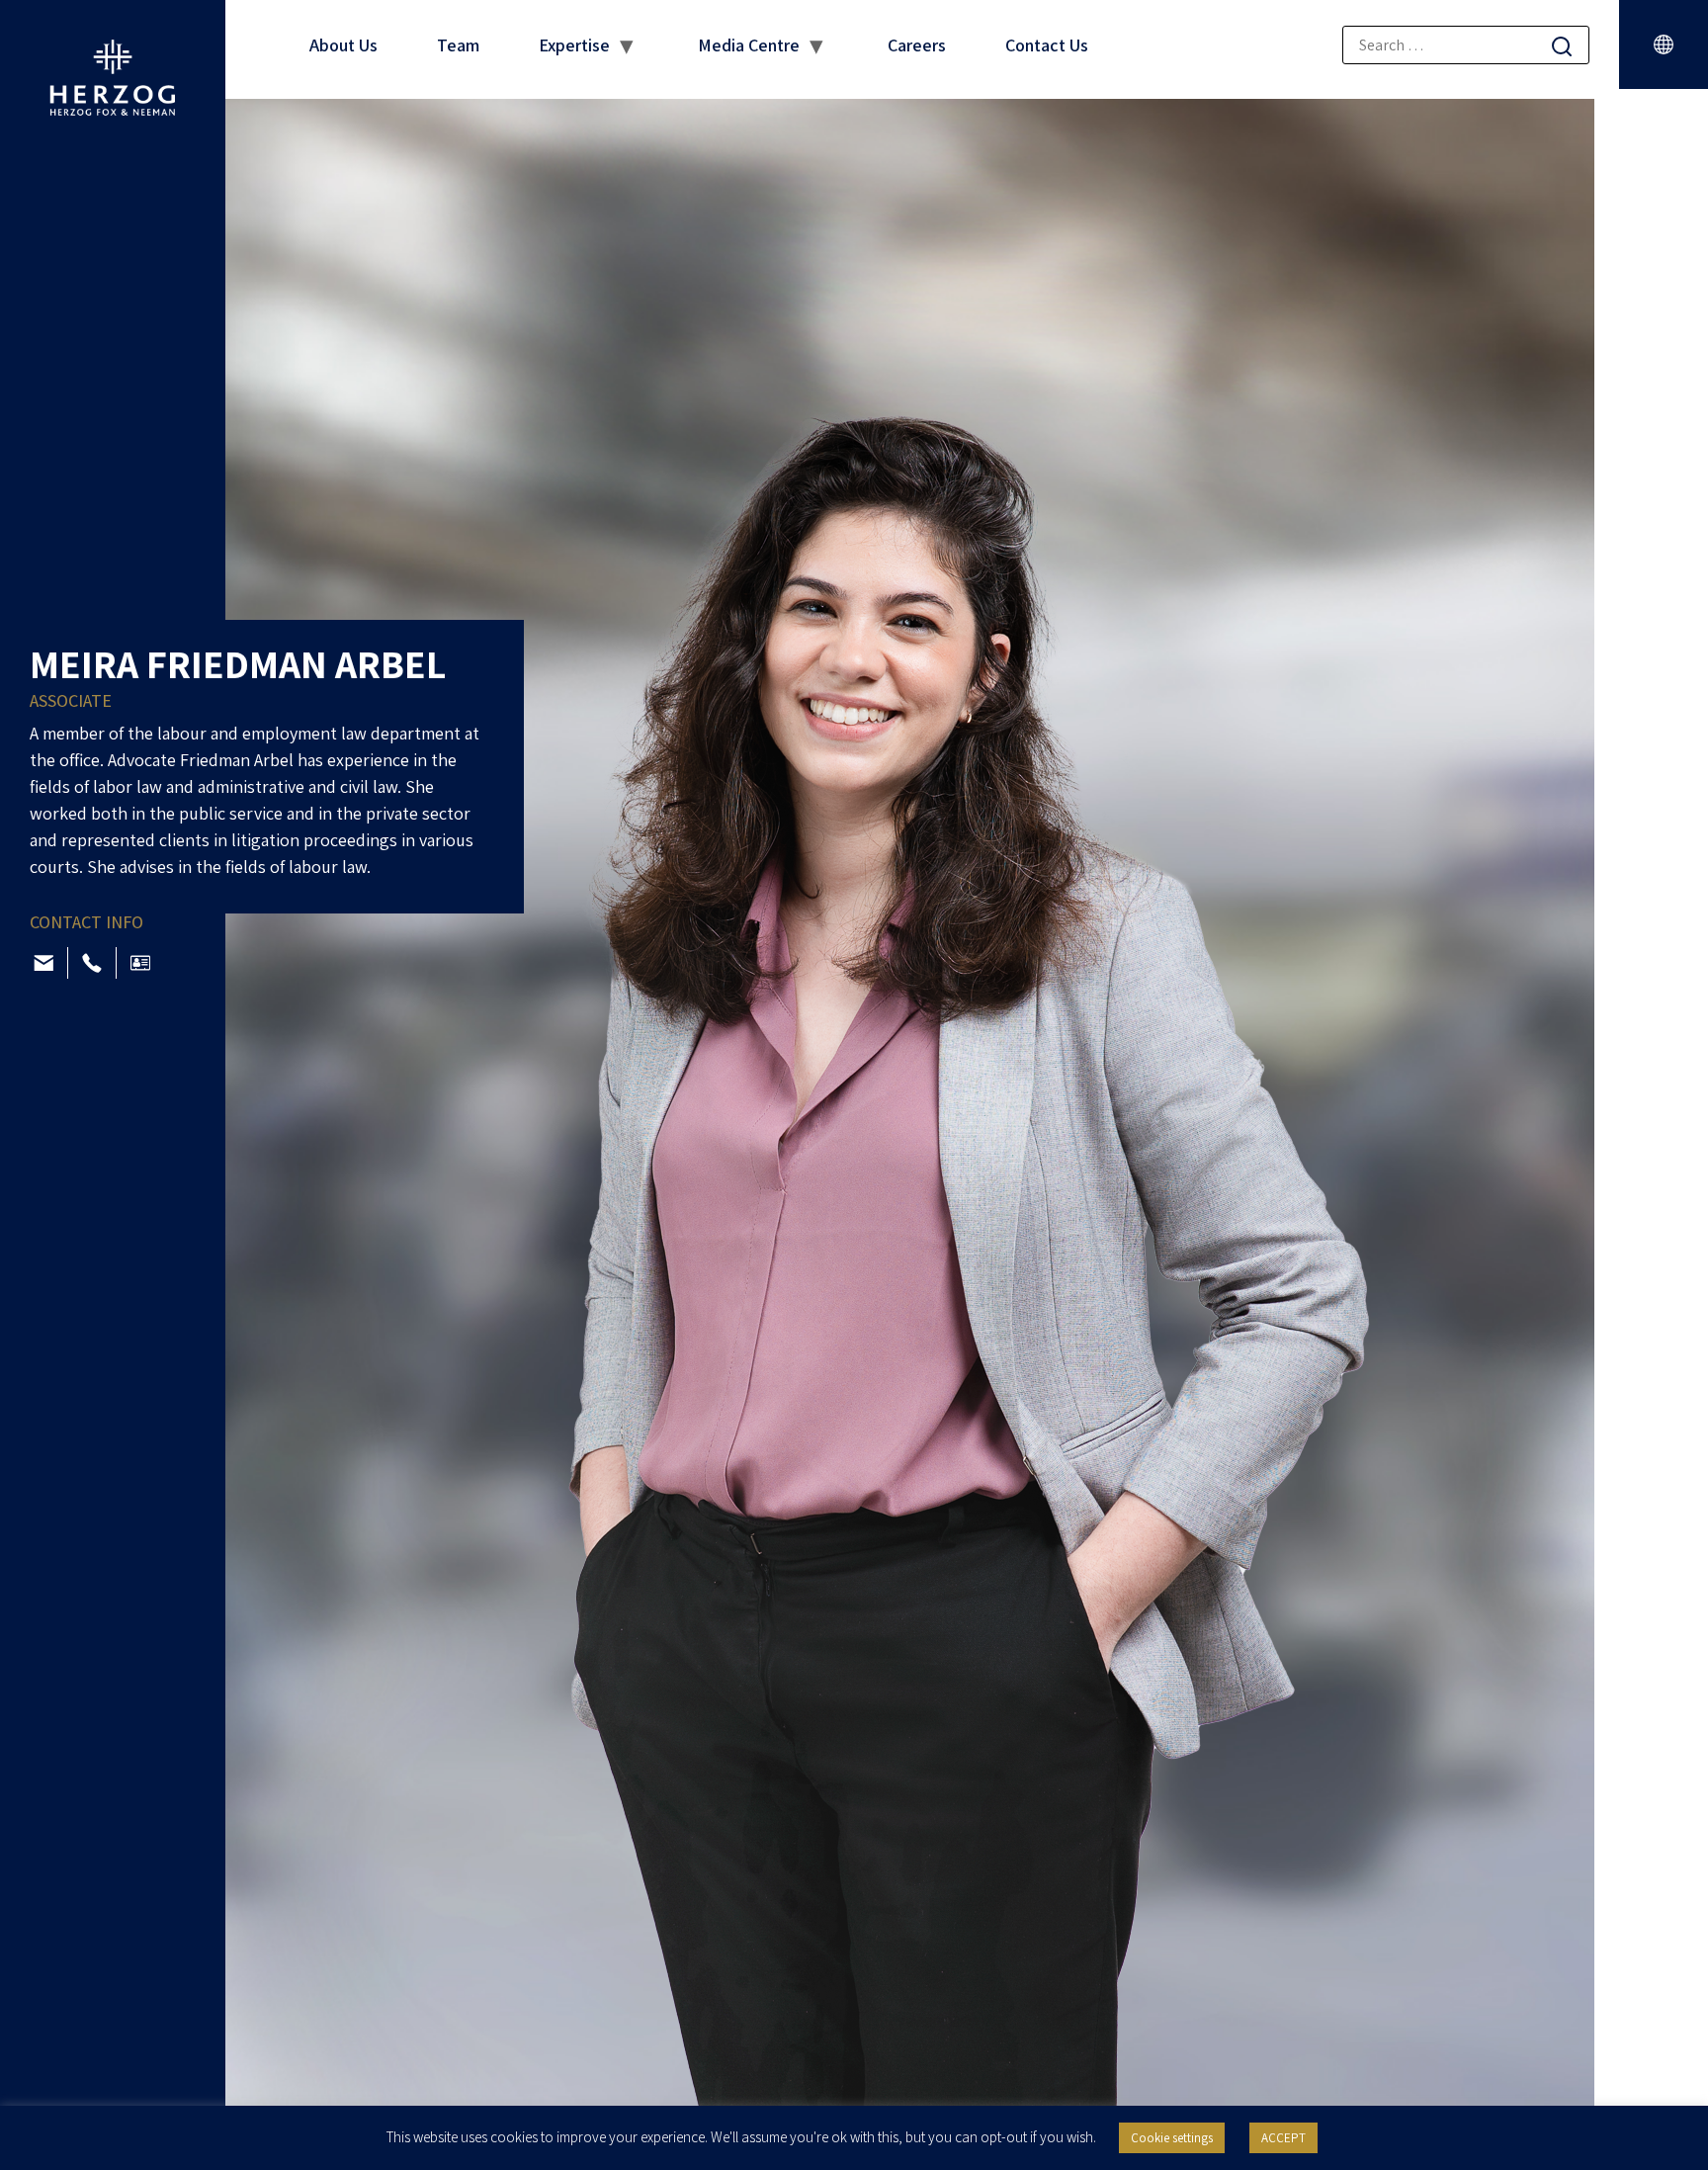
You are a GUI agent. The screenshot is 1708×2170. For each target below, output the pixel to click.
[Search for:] (1466, 45)
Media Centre (749, 45)
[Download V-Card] (140, 963)
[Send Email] (43, 963)
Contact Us (1047, 45)
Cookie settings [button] (1172, 2138)
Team (458, 45)
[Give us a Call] (92, 963)
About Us (343, 45)
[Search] (1562, 46)
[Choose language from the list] (1664, 44)
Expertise (574, 45)
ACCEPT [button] (1283, 2138)
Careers (917, 45)
